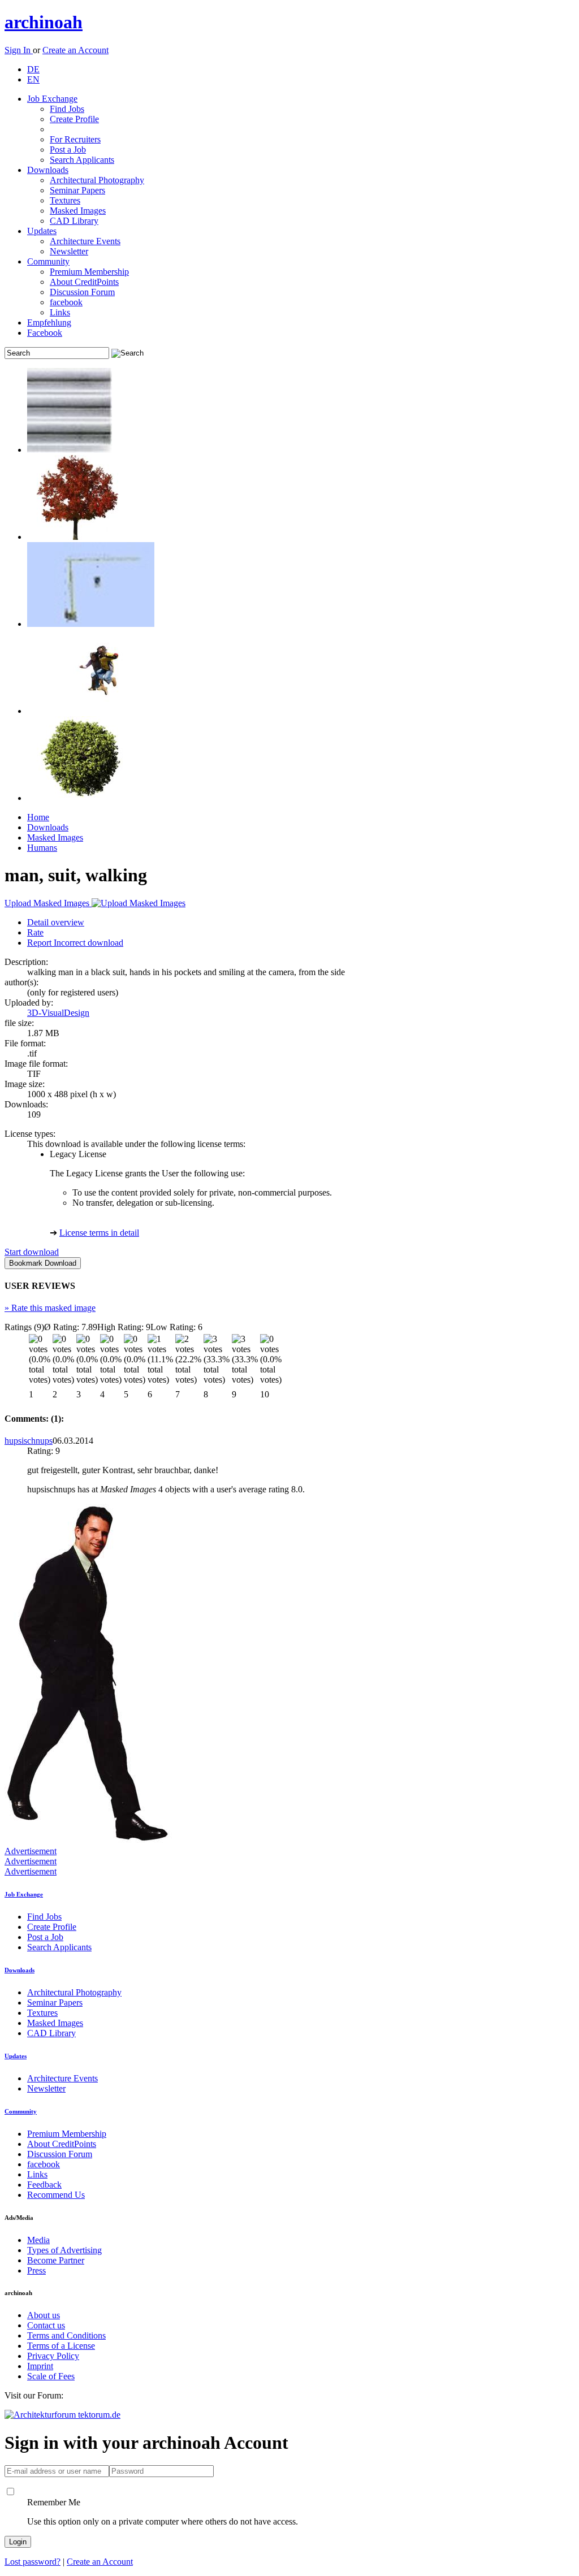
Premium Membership (89, 272)
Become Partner (56, 2260)
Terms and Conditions (66, 2335)
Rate (35, 932)
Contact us (46, 2325)
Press (36, 2270)
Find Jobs (67, 109)
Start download (32, 1252)
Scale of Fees (51, 2376)
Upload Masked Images (48, 903)
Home (38, 817)
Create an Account (75, 50)
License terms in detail (99, 1233)
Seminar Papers (77, 190)
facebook (66, 302)
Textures (65, 200)
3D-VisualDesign (58, 1013)
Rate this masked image (50, 1308)
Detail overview (56, 922)
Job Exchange (52, 99)
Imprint (40, 2366)
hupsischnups (29, 1441)
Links (60, 312)
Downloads (48, 170)
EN (33, 79)
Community (48, 261)
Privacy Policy (53, 2356)
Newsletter (69, 251)
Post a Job (68, 150)
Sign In (19, 50)
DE (33, 69)
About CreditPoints (84, 282)
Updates (42, 231)
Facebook (45, 333)
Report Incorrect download (75, 943)
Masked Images (78, 211)
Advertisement (31, 1851)
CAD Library (74, 221)
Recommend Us (56, 2195)
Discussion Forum (82, 292)
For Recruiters (75, 139)
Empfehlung (49, 322)
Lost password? (33, 2562)
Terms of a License (61, 2346)
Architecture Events (85, 241)
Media (38, 2240)
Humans (42, 848)
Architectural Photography (97, 180)
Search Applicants (82, 160)
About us (44, 2315)
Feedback (44, 2185)
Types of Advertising (64, 2250)
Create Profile (74, 119)
